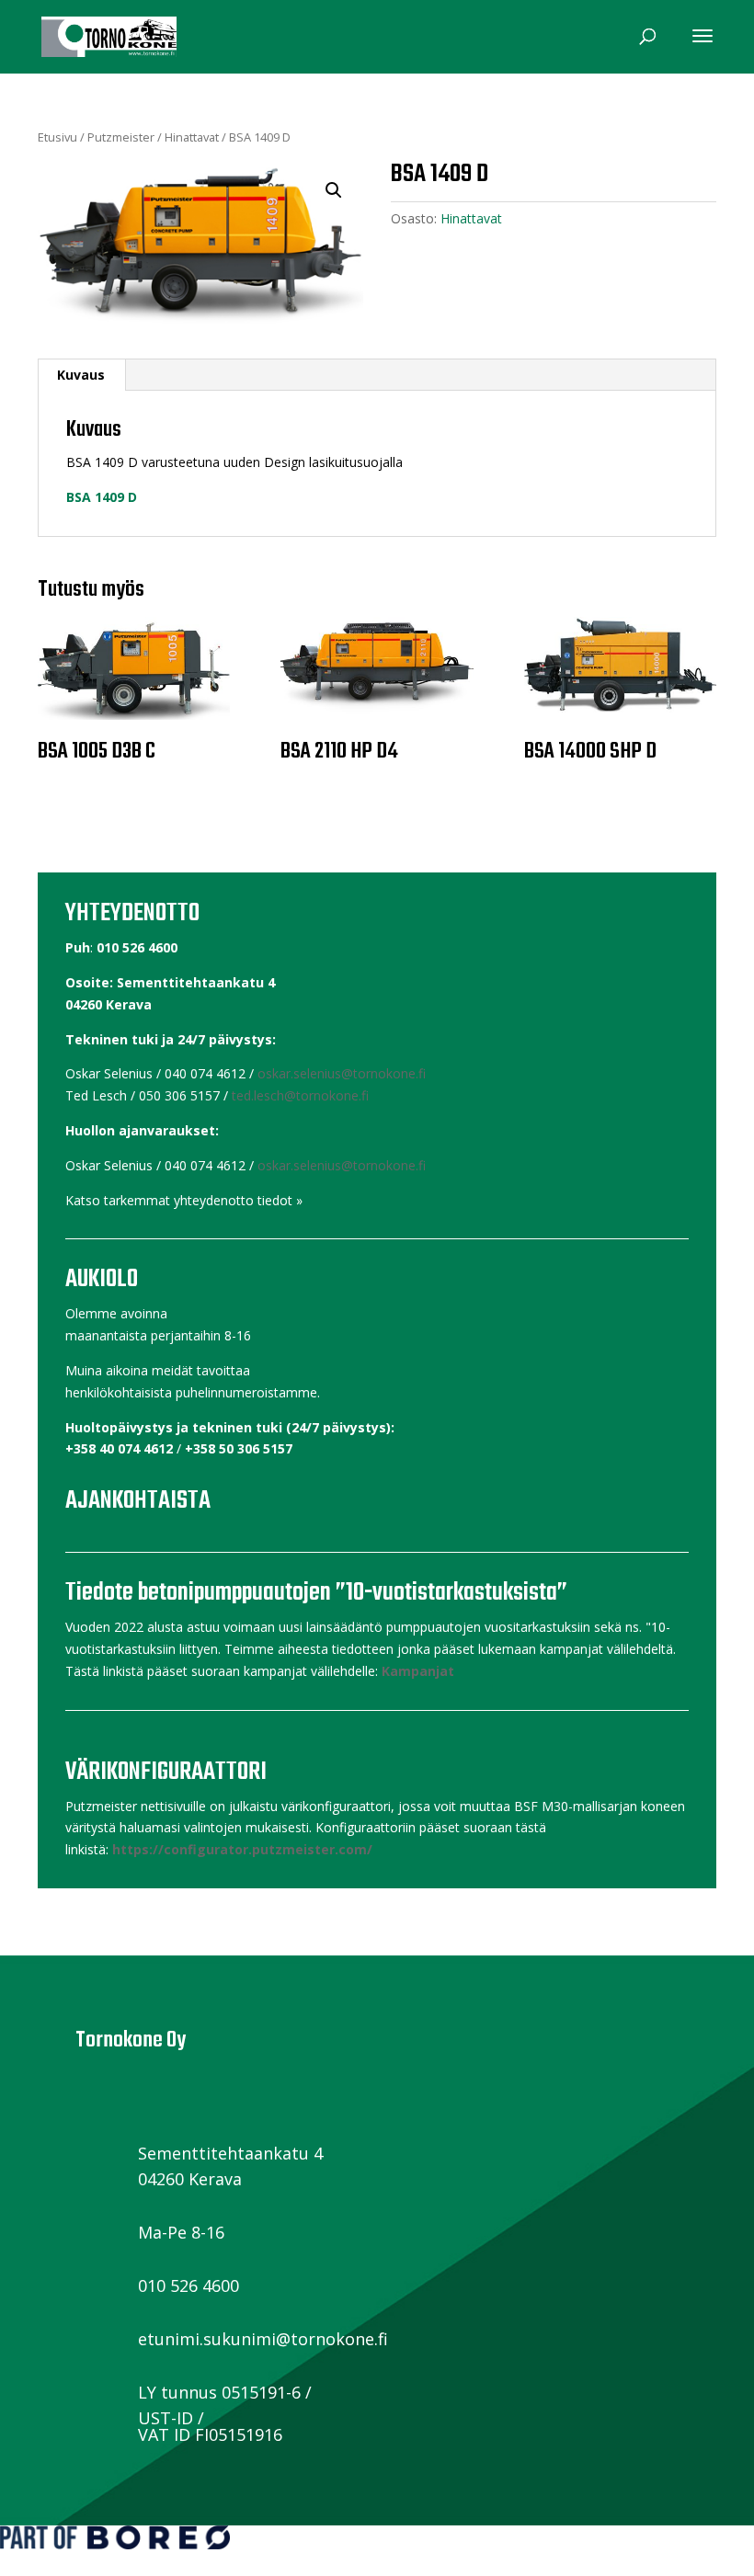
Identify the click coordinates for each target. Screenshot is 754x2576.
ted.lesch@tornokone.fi (300, 1095)
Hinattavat (192, 137)
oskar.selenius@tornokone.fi (342, 1073)
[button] (334, 190)
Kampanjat (418, 1671)
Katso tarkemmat (118, 1200)
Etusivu (57, 137)
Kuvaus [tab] (81, 375)
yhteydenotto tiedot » (238, 1200)
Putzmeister (121, 137)
